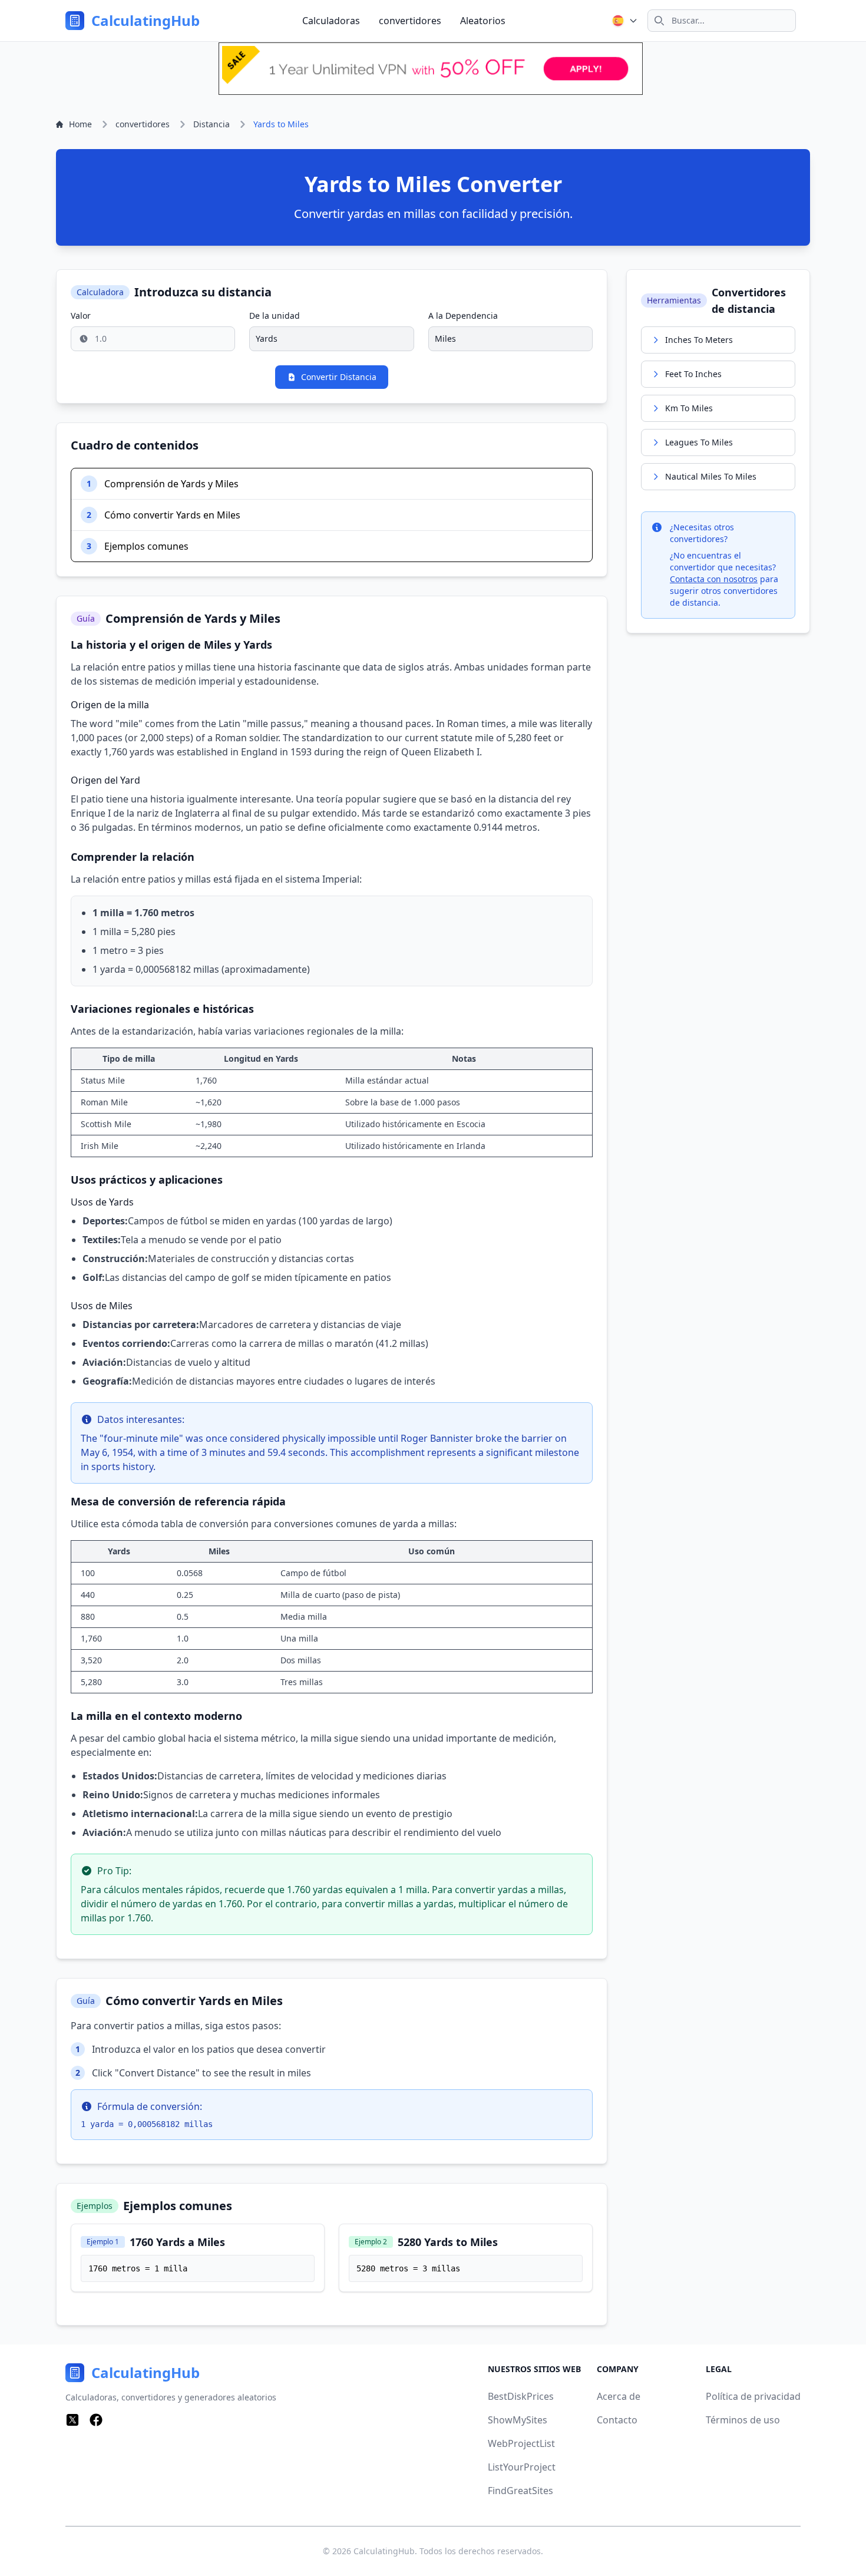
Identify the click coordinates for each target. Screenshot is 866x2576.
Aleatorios (483, 21)
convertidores (410, 21)
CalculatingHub (384, 2551)
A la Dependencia (463, 316)
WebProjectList (521, 2443)
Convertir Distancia (339, 377)
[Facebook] (96, 2420)
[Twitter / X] (72, 2420)
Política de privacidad (753, 2396)
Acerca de (619, 2396)
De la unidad (275, 316)
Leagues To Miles (699, 442)
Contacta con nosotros (714, 579)
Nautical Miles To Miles (711, 476)
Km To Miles (689, 408)
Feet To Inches (693, 374)
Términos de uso (743, 2420)
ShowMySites (518, 2420)
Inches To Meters (699, 340)
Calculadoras (331, 21)
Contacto (617, 2420)
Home (80, 124)
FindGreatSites (520, 2491)
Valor (81, 316)
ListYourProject (522, 2467)
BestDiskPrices (521, 2396)
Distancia (211, 124)
